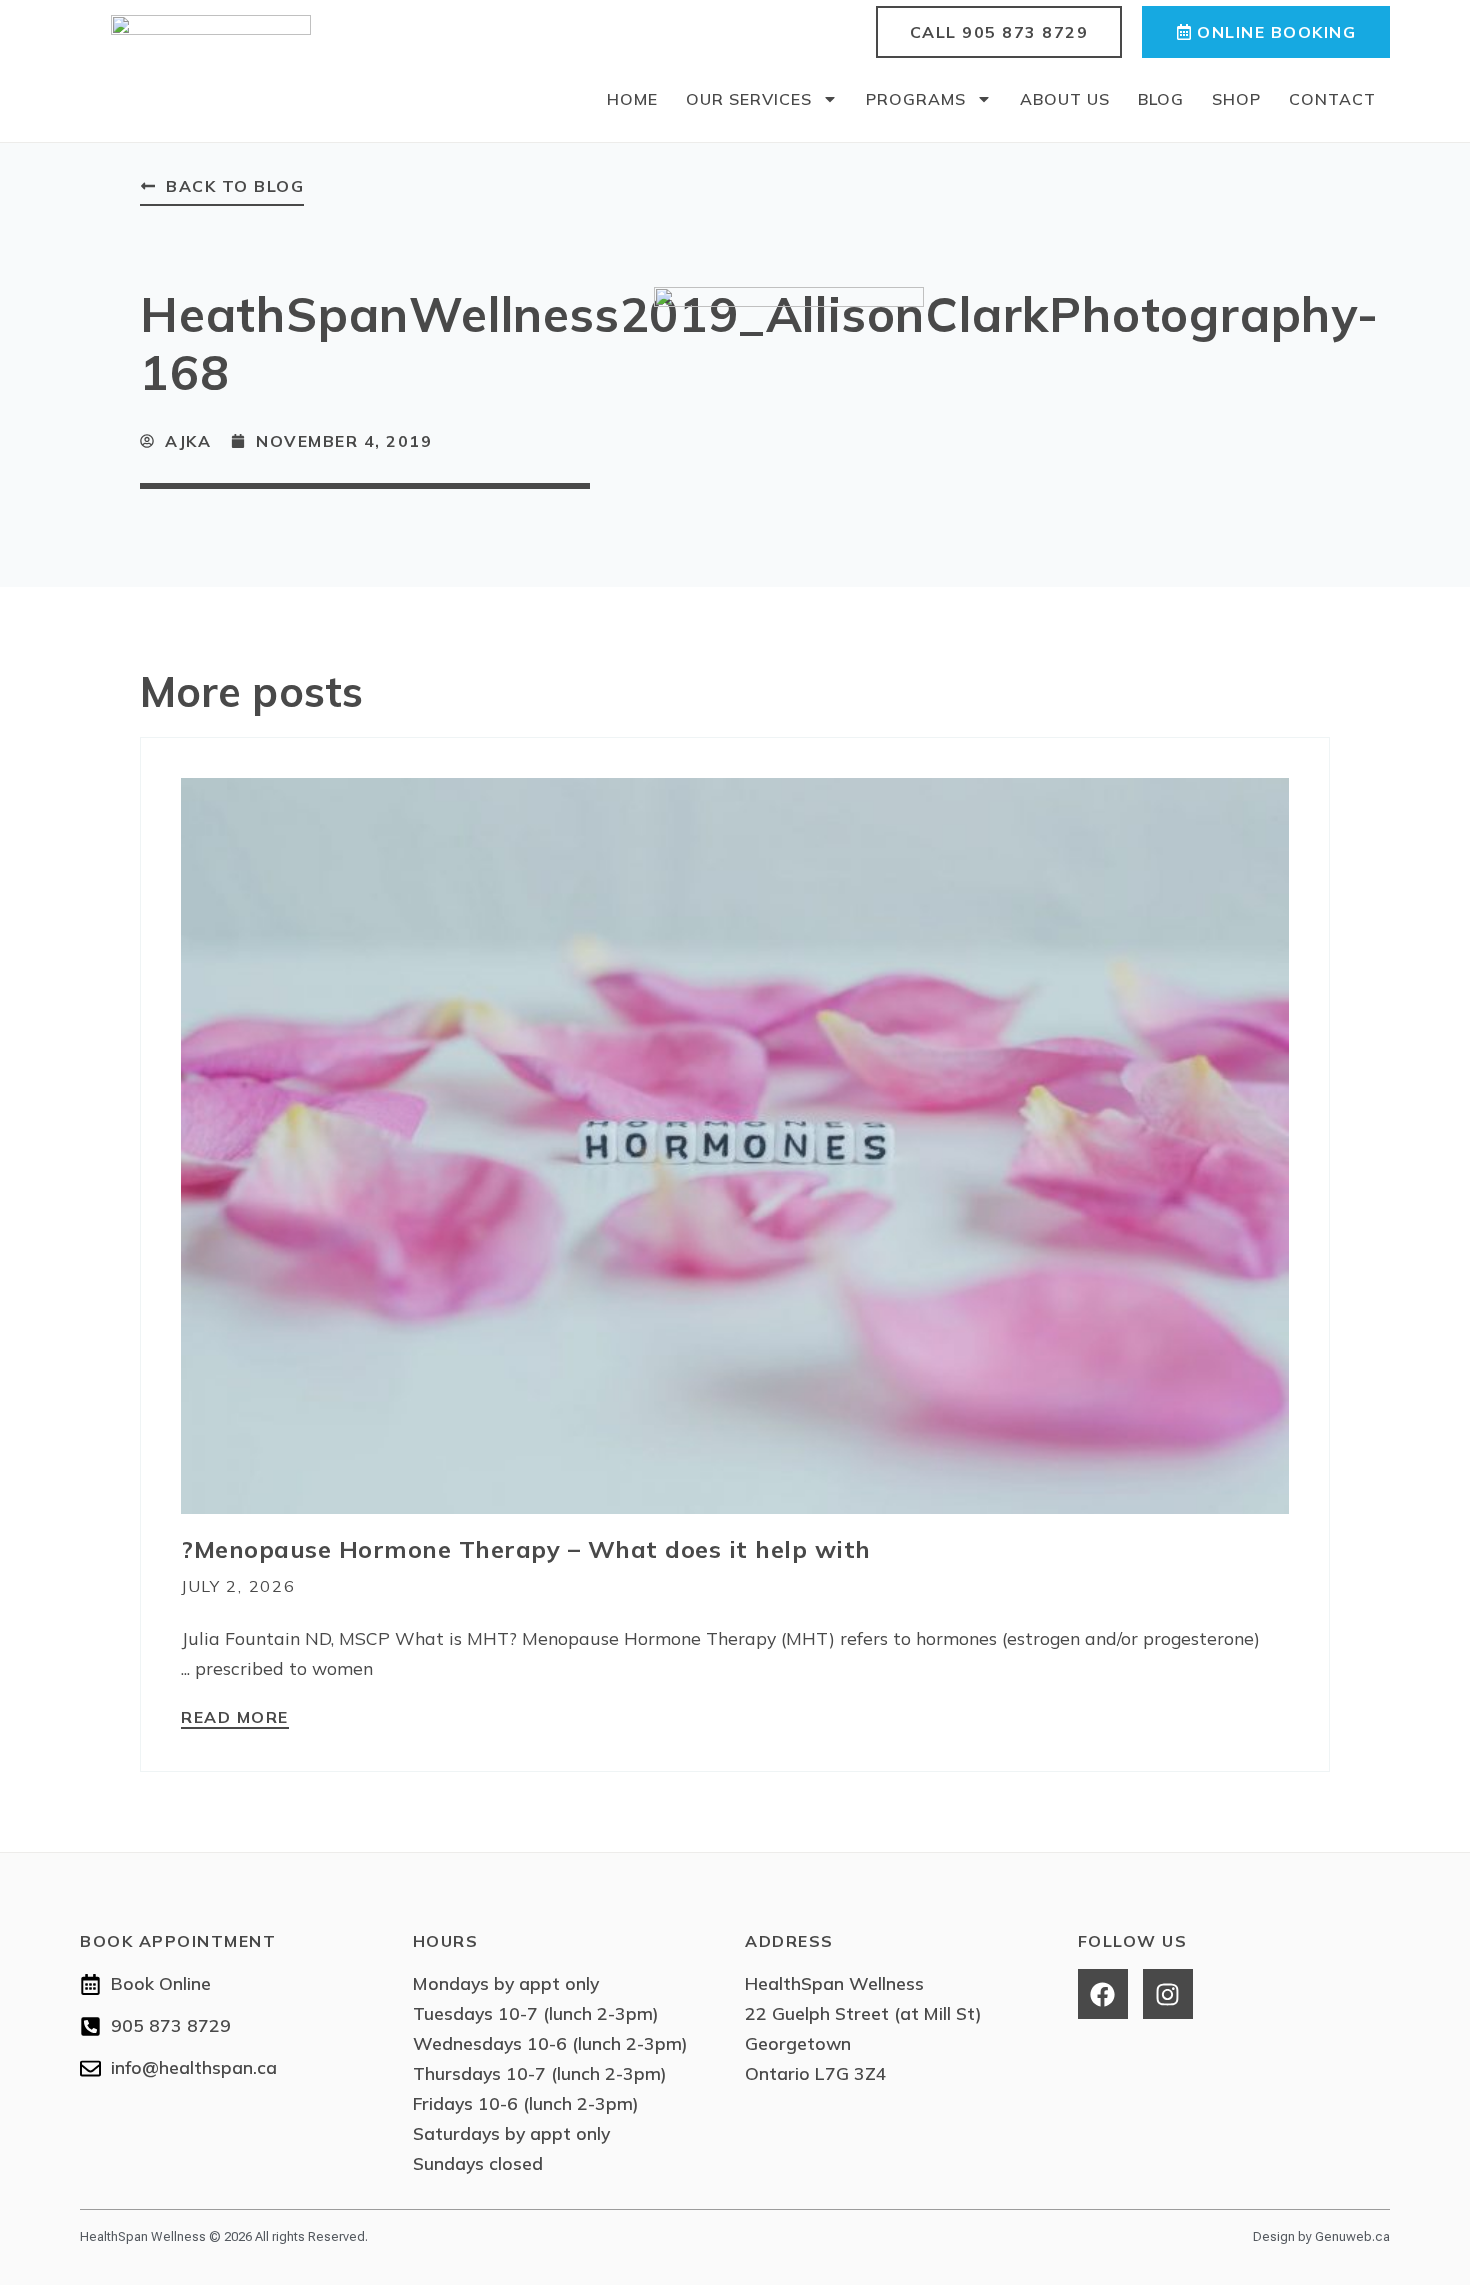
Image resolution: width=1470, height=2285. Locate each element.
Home (632, 99)
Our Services (749, 99)
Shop (1236, 99)
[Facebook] (1103, 1994)
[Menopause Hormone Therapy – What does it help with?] (735, 1144)
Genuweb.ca (1352, 2236)
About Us (1065, 99)
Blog (1161, 99)
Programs (916, 99)
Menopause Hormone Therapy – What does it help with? (526, 1549)
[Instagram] (1168, 1994)
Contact (1332, 99)
